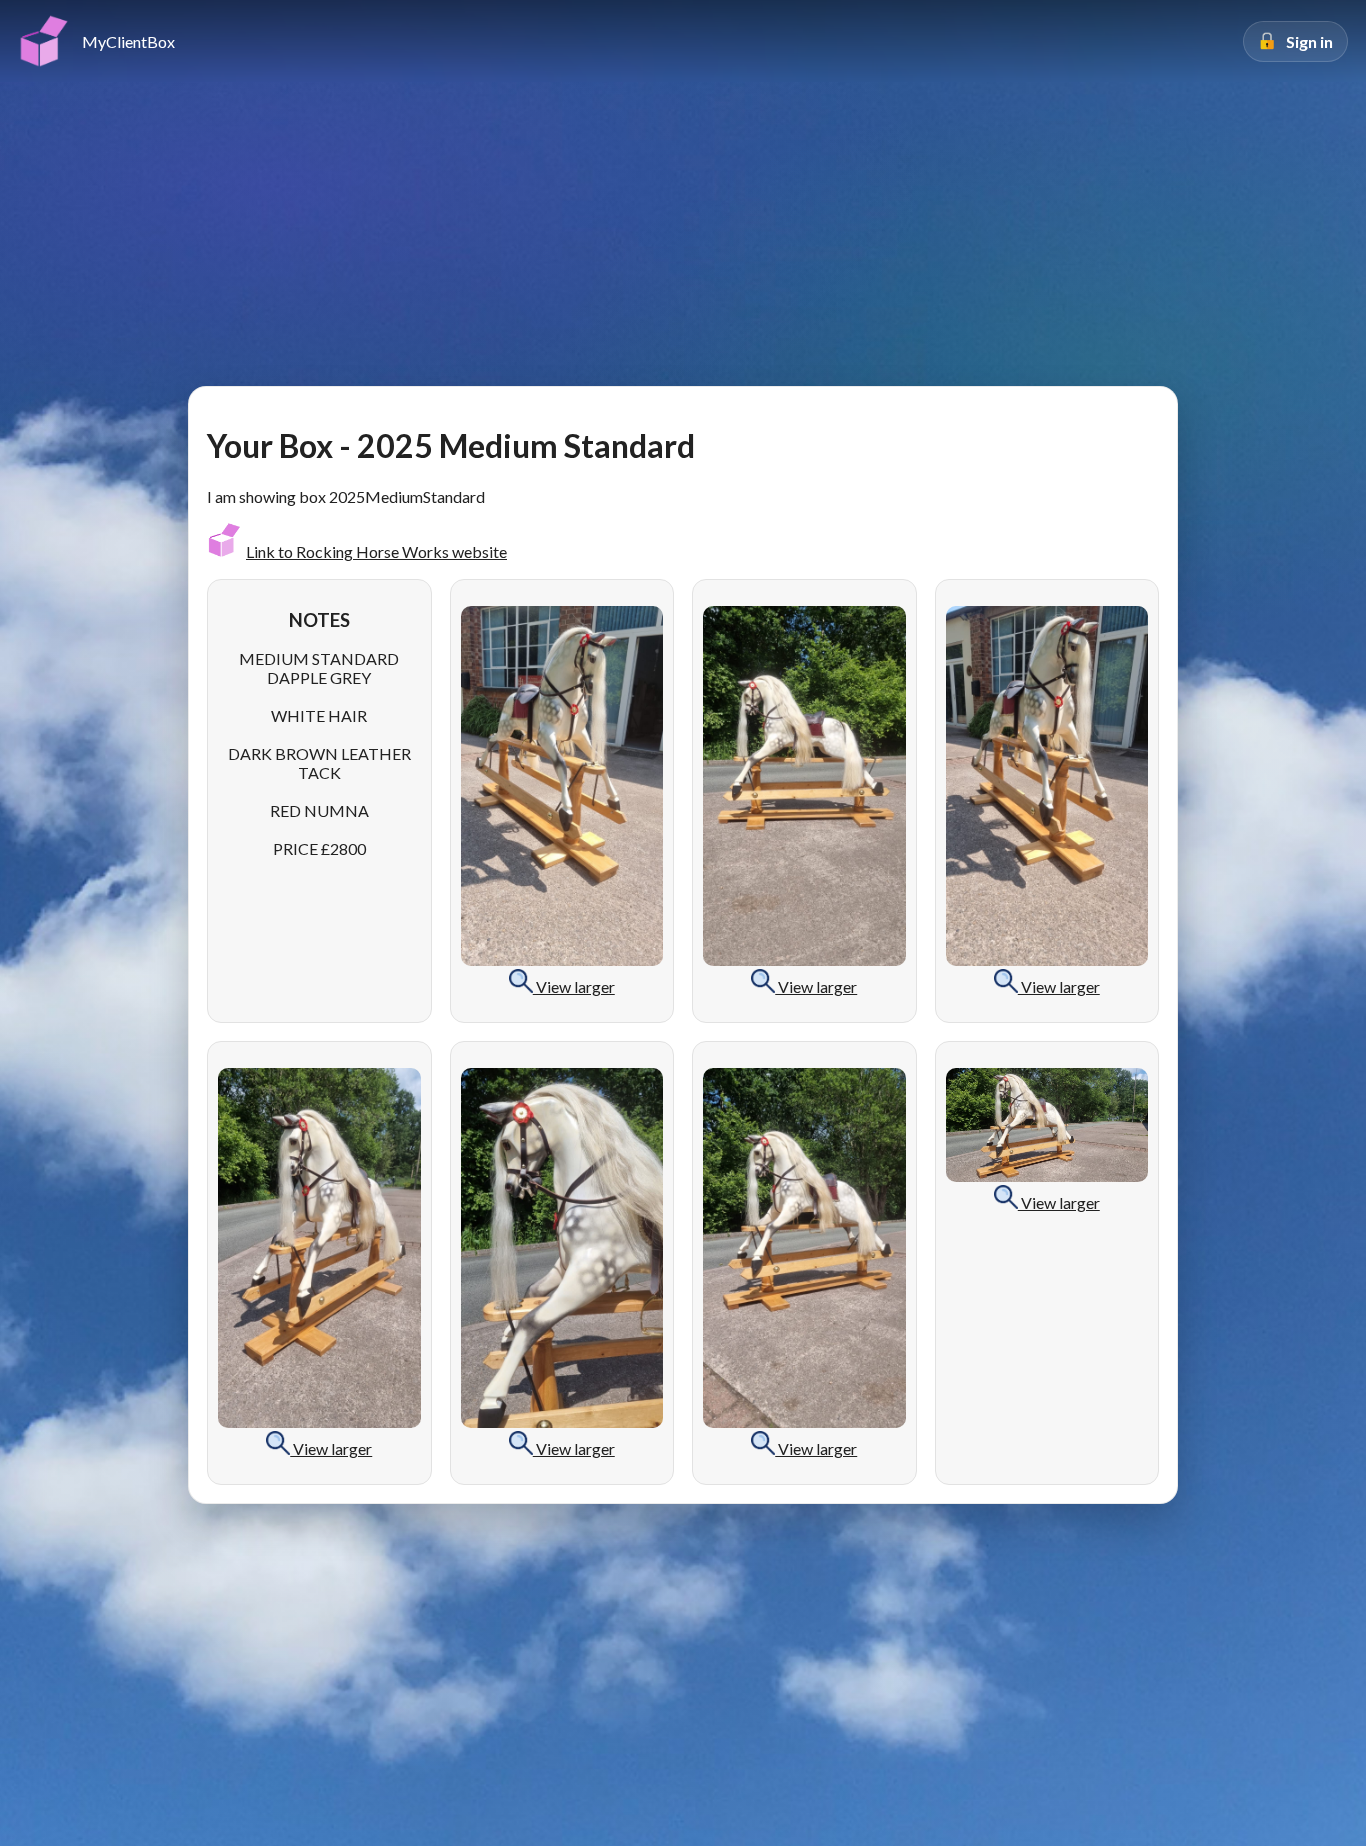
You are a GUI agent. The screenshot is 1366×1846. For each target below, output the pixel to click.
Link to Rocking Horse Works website (376, 551)
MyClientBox (128, 41)
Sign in (1309, 41)
